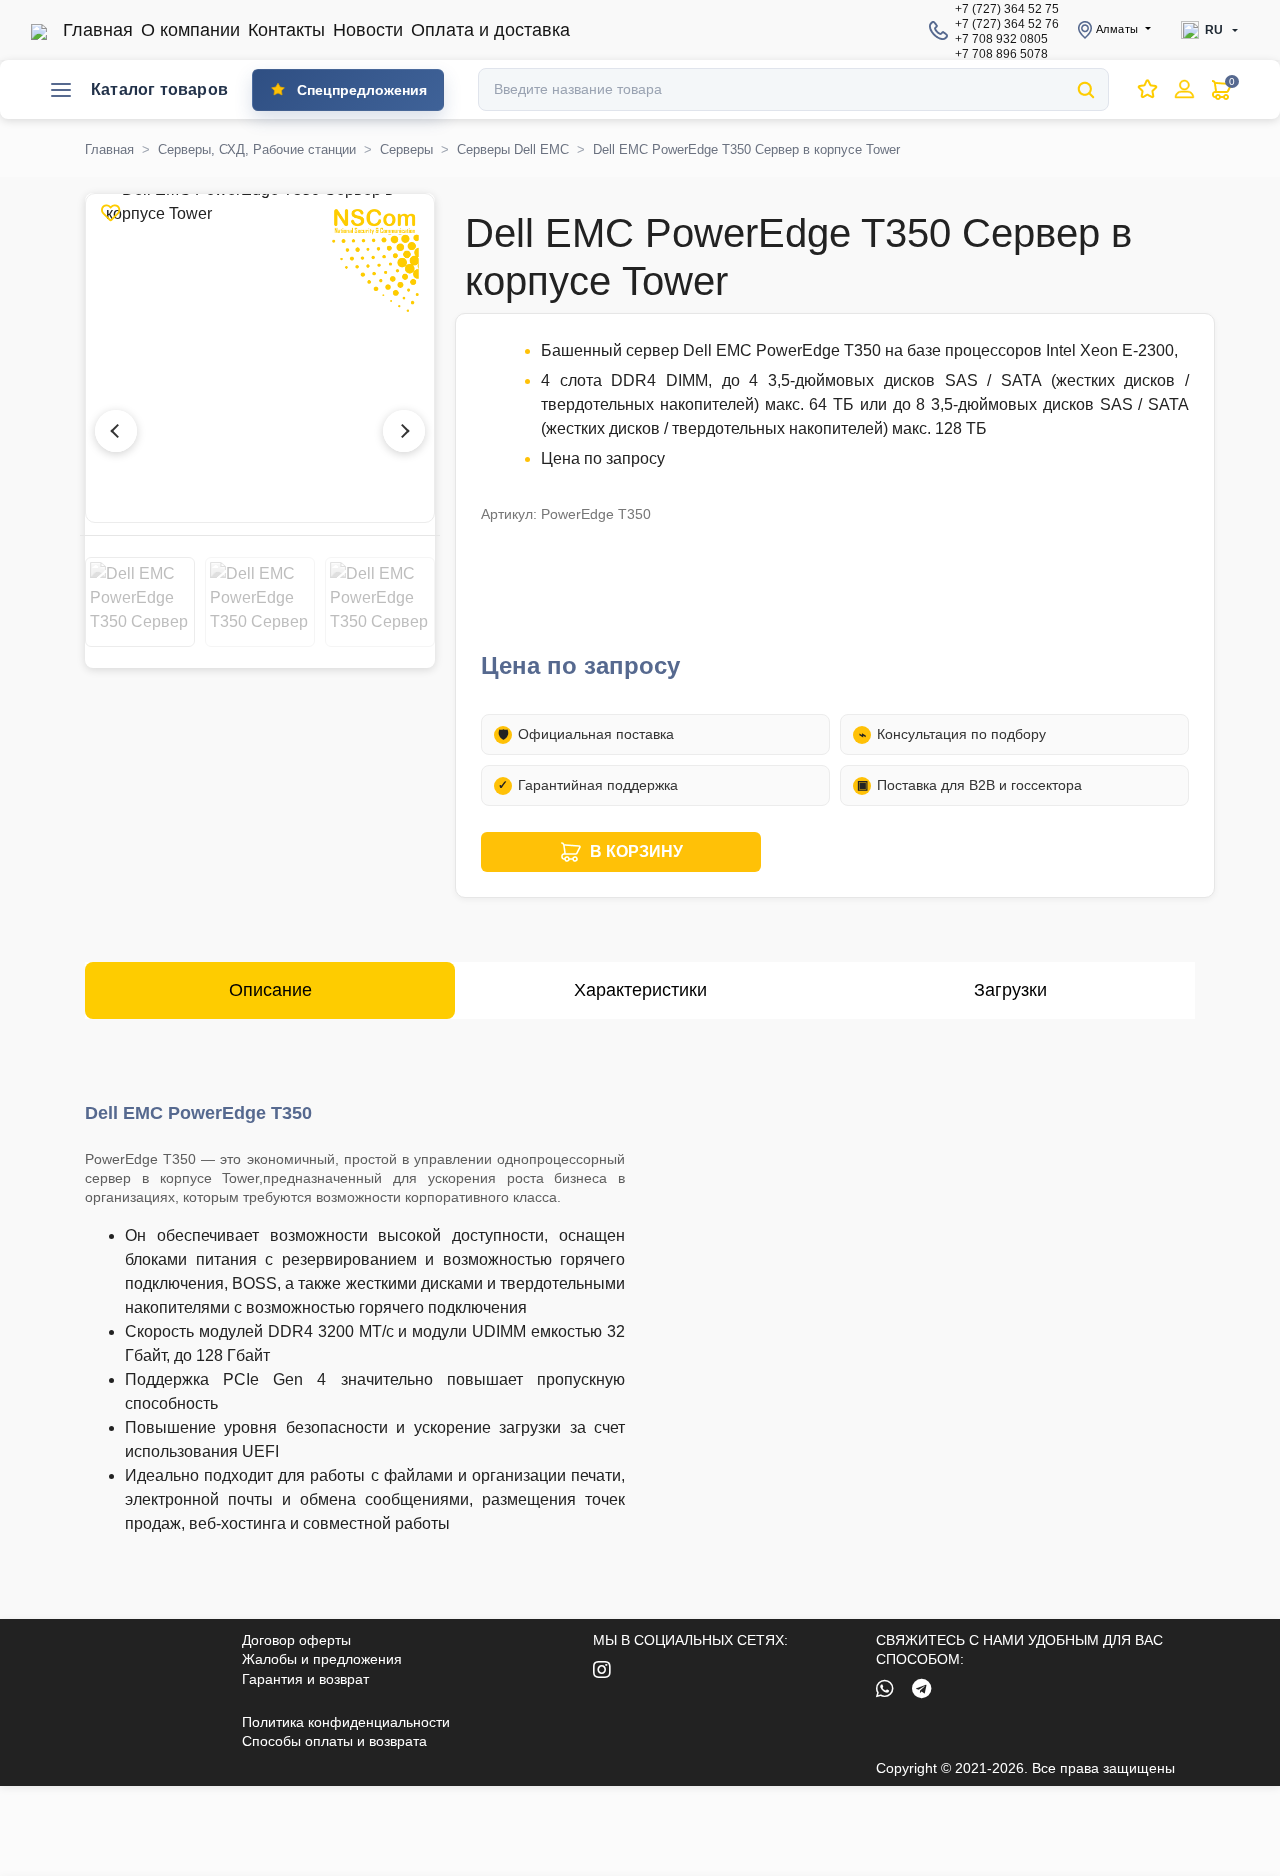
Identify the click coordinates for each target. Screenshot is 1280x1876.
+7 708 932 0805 (1001, 39)
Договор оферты (296, 1640)
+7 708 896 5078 (1001, 54)
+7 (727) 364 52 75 (1007, 9)
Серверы (406, 149)
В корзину (636, 851)
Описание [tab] (270, 990)
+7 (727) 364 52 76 (1007, 24)
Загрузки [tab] (1010, 990)
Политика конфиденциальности (346, 1722)
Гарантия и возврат (305, 1679)
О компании (190, 30)
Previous (126, 602)
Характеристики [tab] (640, 990)
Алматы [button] (1117, 29)
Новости (368, 30)
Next (394, 602)
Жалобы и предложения (322, 1659)
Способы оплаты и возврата (334, 1741)
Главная (98, 30)
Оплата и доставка (490, 30)
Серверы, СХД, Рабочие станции (257, 149)
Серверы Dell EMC (513, 149)
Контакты (286, 30)
